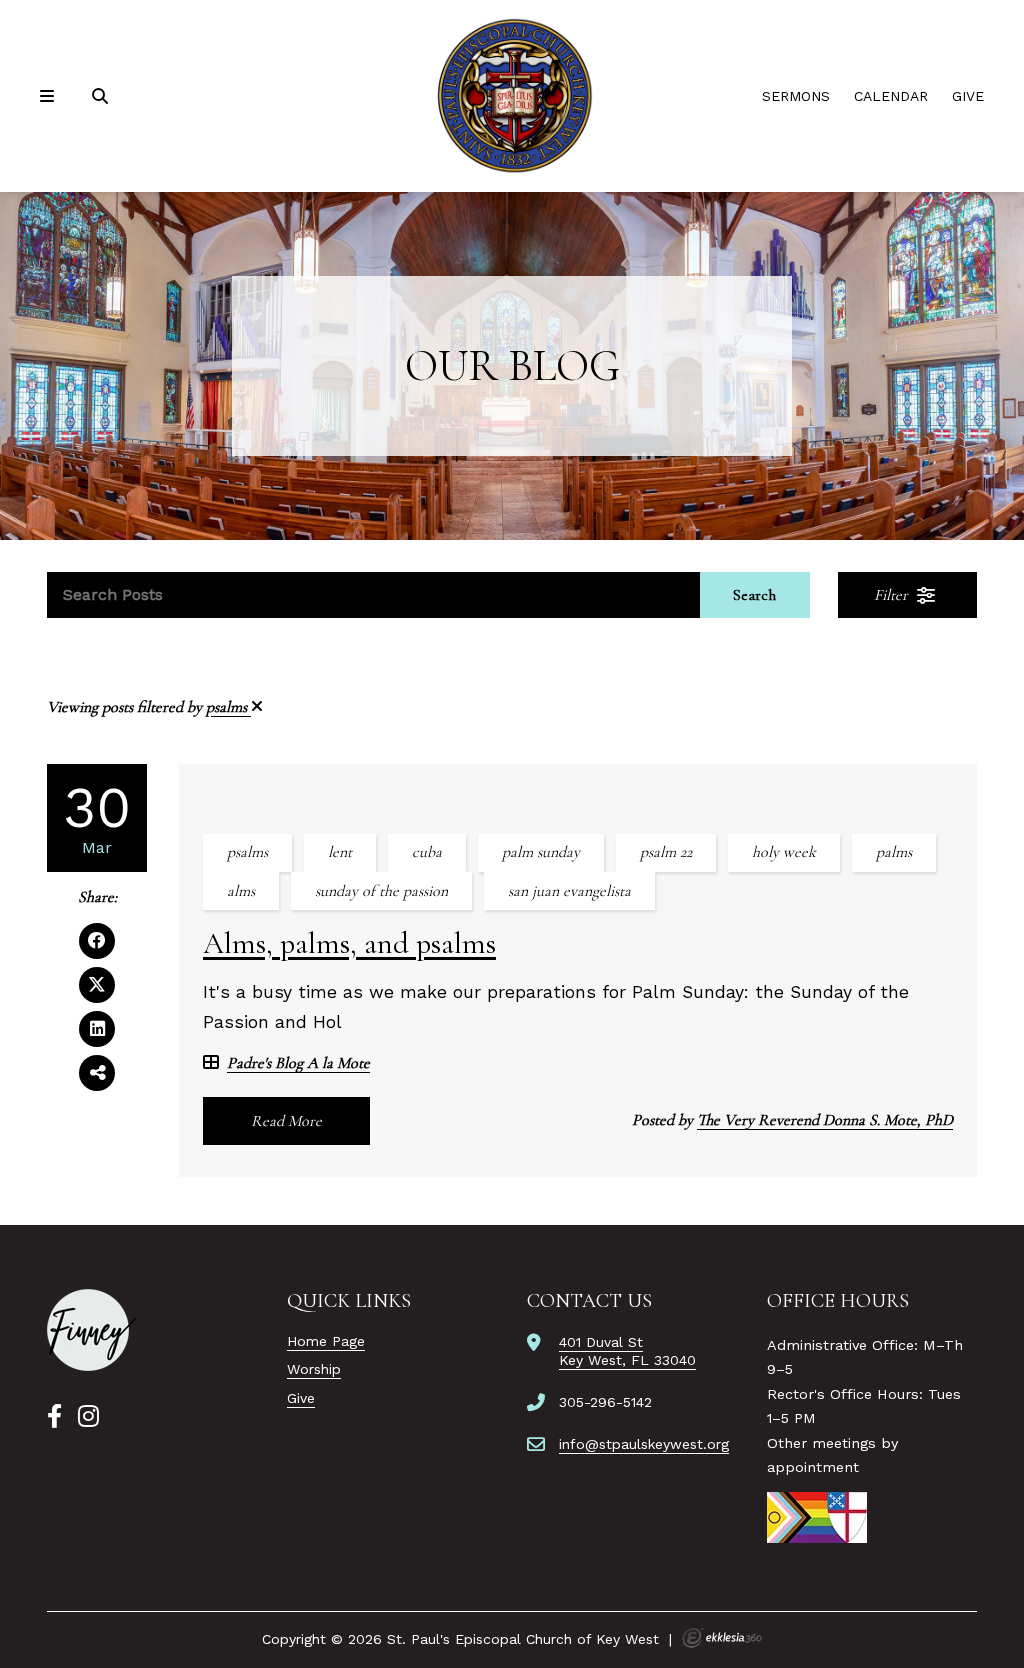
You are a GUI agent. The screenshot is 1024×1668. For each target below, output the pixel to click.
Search (754, 595)
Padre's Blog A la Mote (298, 1063)
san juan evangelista (569, 891)
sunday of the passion (381, 891)
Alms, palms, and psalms (349, 943)
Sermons (796, 96)
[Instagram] (88, 1417)
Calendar (891, 96)
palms (894, 852)
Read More (286, 1121)
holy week (784, 852)
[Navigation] (50, 96)
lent (340, 852)
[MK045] (91, 1330)
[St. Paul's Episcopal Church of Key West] (512, 96)
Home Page (326, 1341)
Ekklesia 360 (722, 1638)
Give (968, 96)
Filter (893, 595)
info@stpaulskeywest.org (644, 1444)
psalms (228, 707)
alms (241, 891)
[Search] (102, 96)
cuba (427, 852)
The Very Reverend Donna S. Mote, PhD (825, 1120)
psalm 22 (666, 852)
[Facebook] (54, 1417)
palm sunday (541, 852)
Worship (314, 1369)
